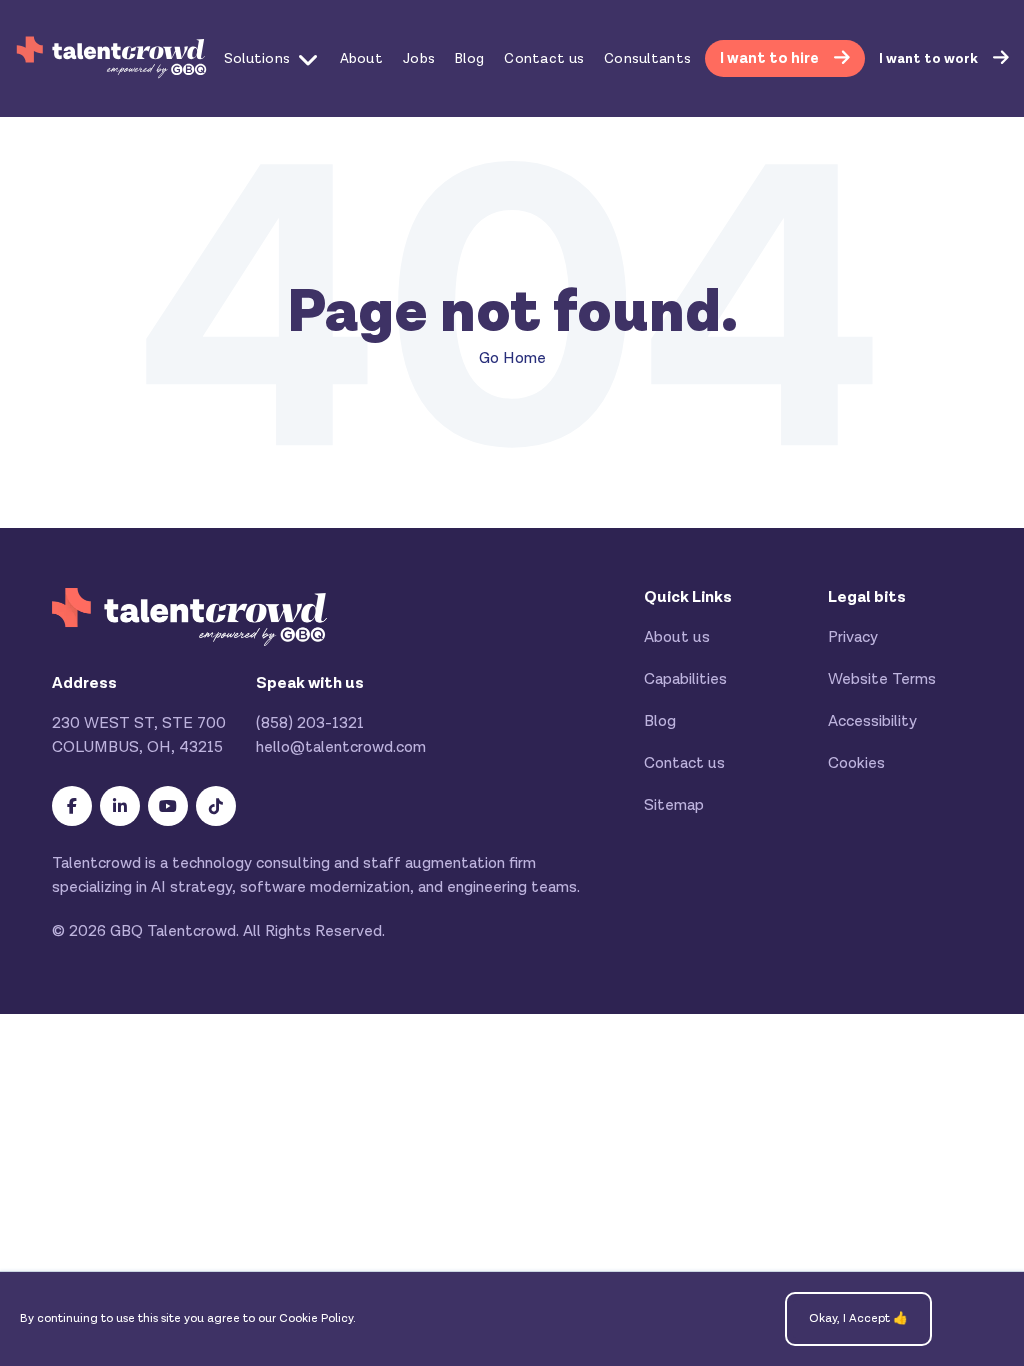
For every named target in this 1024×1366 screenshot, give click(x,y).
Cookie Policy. (317, 1318)
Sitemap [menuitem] (674, 805)
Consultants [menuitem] (647, 59)
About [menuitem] (361, 59)
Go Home (512, 358)
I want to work (930, 59)
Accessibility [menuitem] (872, 721)
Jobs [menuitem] (419, 59)
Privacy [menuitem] (853, 637)
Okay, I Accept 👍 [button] (858, 1318)
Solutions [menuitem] (257, 59)
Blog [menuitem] (469, 59)
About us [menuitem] (677, 637)
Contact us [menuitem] (544, 59)
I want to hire (771, 58)
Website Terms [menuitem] (882, 679)
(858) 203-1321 (310, 723)
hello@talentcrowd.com (341, 747)
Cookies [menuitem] (856, 763)
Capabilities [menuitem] (685, 679)
